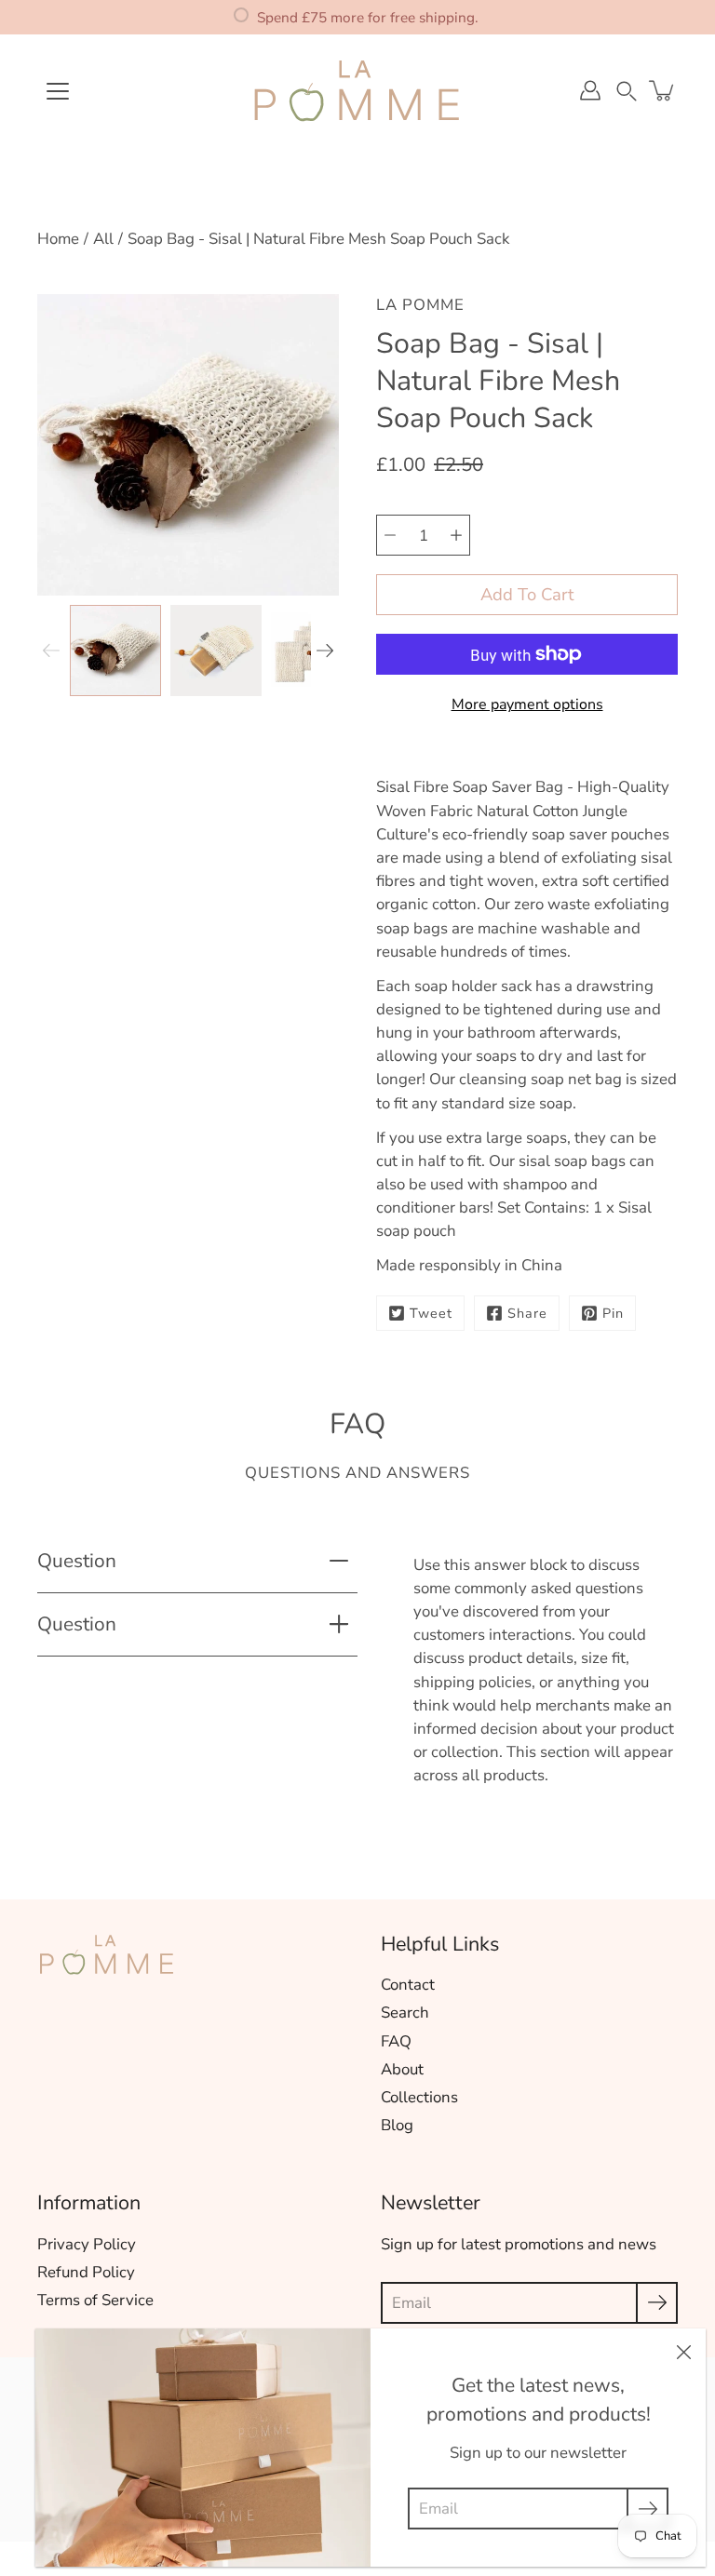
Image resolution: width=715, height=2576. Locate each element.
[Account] (590, 90)
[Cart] (663, 90)
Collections (419, 2097)
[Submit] (657, 2303)
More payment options (527, 704)
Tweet (431, 1313)
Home (58, 239)
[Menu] (58, 91)
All (103, 239)
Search (405, 2012)
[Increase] (456, 535)
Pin (613, 1313)
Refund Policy (86, 2272)
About (402, 2069)
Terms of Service (95, 2300)
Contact (408, 1985)
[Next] (325, 651)
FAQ (396, 2041)
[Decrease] (390, 535)
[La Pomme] (357, 90)
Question (77, 1561)
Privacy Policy (87, 2244)
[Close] (683, 2351)
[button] (627, 90)
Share (527, 1313)
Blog (397, 2125)
